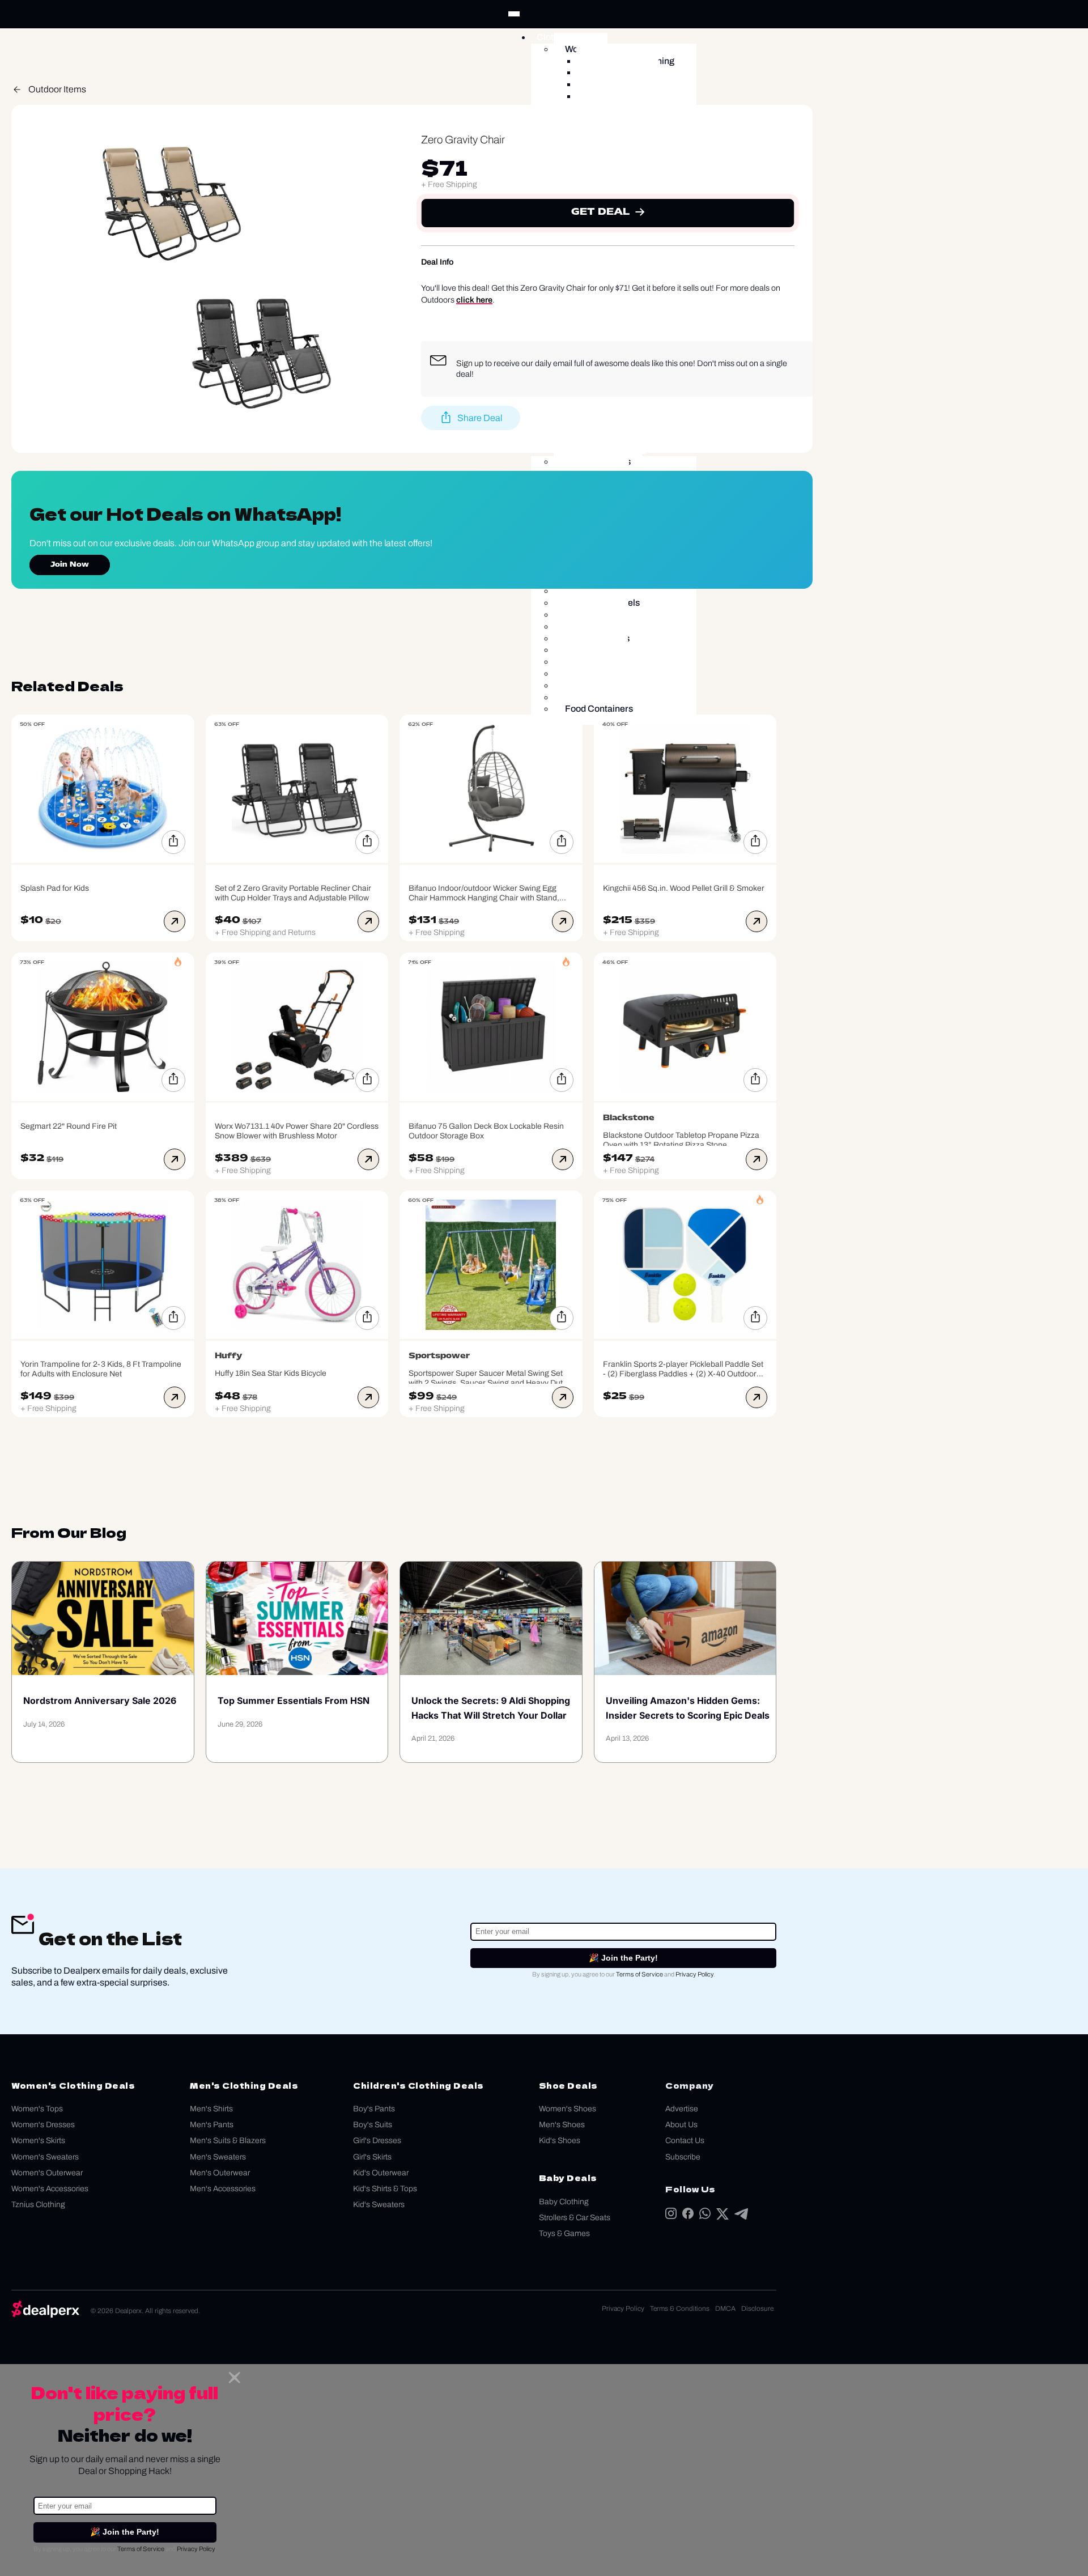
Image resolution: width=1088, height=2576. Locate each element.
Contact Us (685, 2141)
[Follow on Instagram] (671, 2216)
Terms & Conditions (680, 2309)
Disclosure (757, 2309)
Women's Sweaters (45, 2157)
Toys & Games (564, 2233)
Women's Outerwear (47, 2173)
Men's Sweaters (218, 2157)
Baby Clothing (564, 2202)
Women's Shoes (568, 2109)
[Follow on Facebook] (688, 2216)
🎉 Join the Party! (623, 1958)
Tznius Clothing (38, 2205)
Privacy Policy (694, 1974)
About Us (681, 2125)
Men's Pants (212, 2125)
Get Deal (600, 213)
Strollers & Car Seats (575, 2218)
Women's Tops (37, 2109)
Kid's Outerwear (381, 2173)
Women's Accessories (50, 2189)
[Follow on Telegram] (741, 2216)
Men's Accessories (223, 2189)
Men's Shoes (562, 2125)
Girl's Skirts (372, 2157)
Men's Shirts (211, 2109)
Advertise (682, 2109)
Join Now (70, 565)
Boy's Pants (374, 2109)
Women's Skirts (38, 2141)
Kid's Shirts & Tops (385, 2189)
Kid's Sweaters (379, 2205)
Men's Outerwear (220, 2173)
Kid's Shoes (560, 2141)
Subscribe (683, 2157)
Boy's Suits (373, 2125)
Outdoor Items (57, 89)
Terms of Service (639, 1974)
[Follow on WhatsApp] (705, 2216)
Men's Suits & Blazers (228, 2141)
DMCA (725, 2309)
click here (474, 300)
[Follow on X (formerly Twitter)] (722, 2216)
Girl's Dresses (377, 2141)
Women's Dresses (43, 2125)
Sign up (470, 363)
